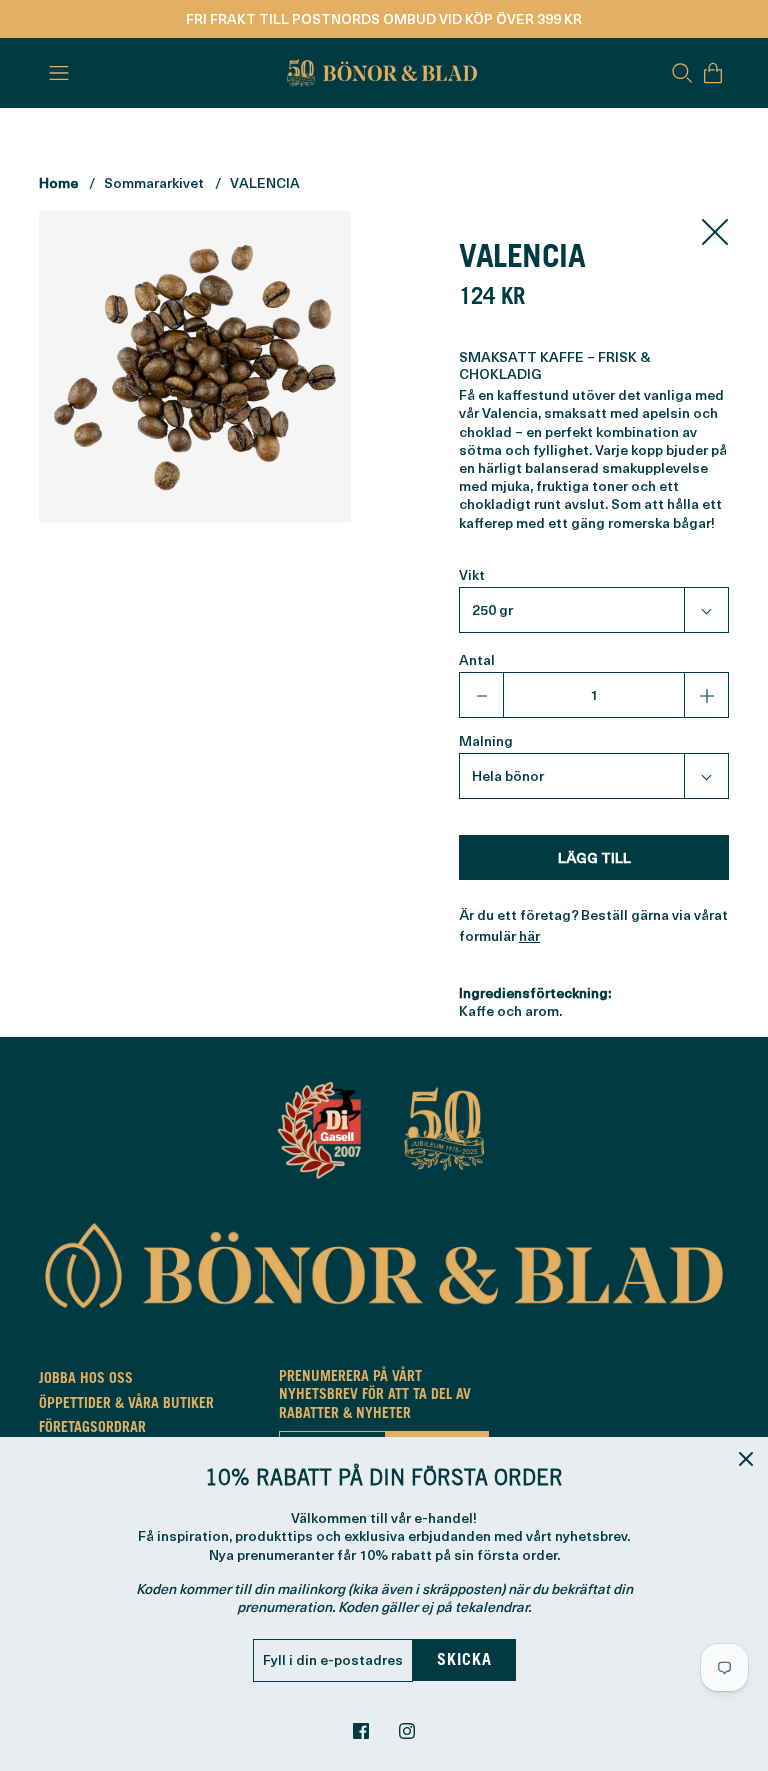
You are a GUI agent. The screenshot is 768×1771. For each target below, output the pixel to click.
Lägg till (594, 857)
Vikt (472, 575)
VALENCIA (265, 182)
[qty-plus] (706, 695)
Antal (477, 660)
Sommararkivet (154, 182)
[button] (594, 610)
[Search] (682, 73)
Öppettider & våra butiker (126, 1405)
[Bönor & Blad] (379, 73)
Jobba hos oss (86, 1380)
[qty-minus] (482, 695)
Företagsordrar (92, 1429)
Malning (486, 741)
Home (58, 182)
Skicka (464, 1661)
